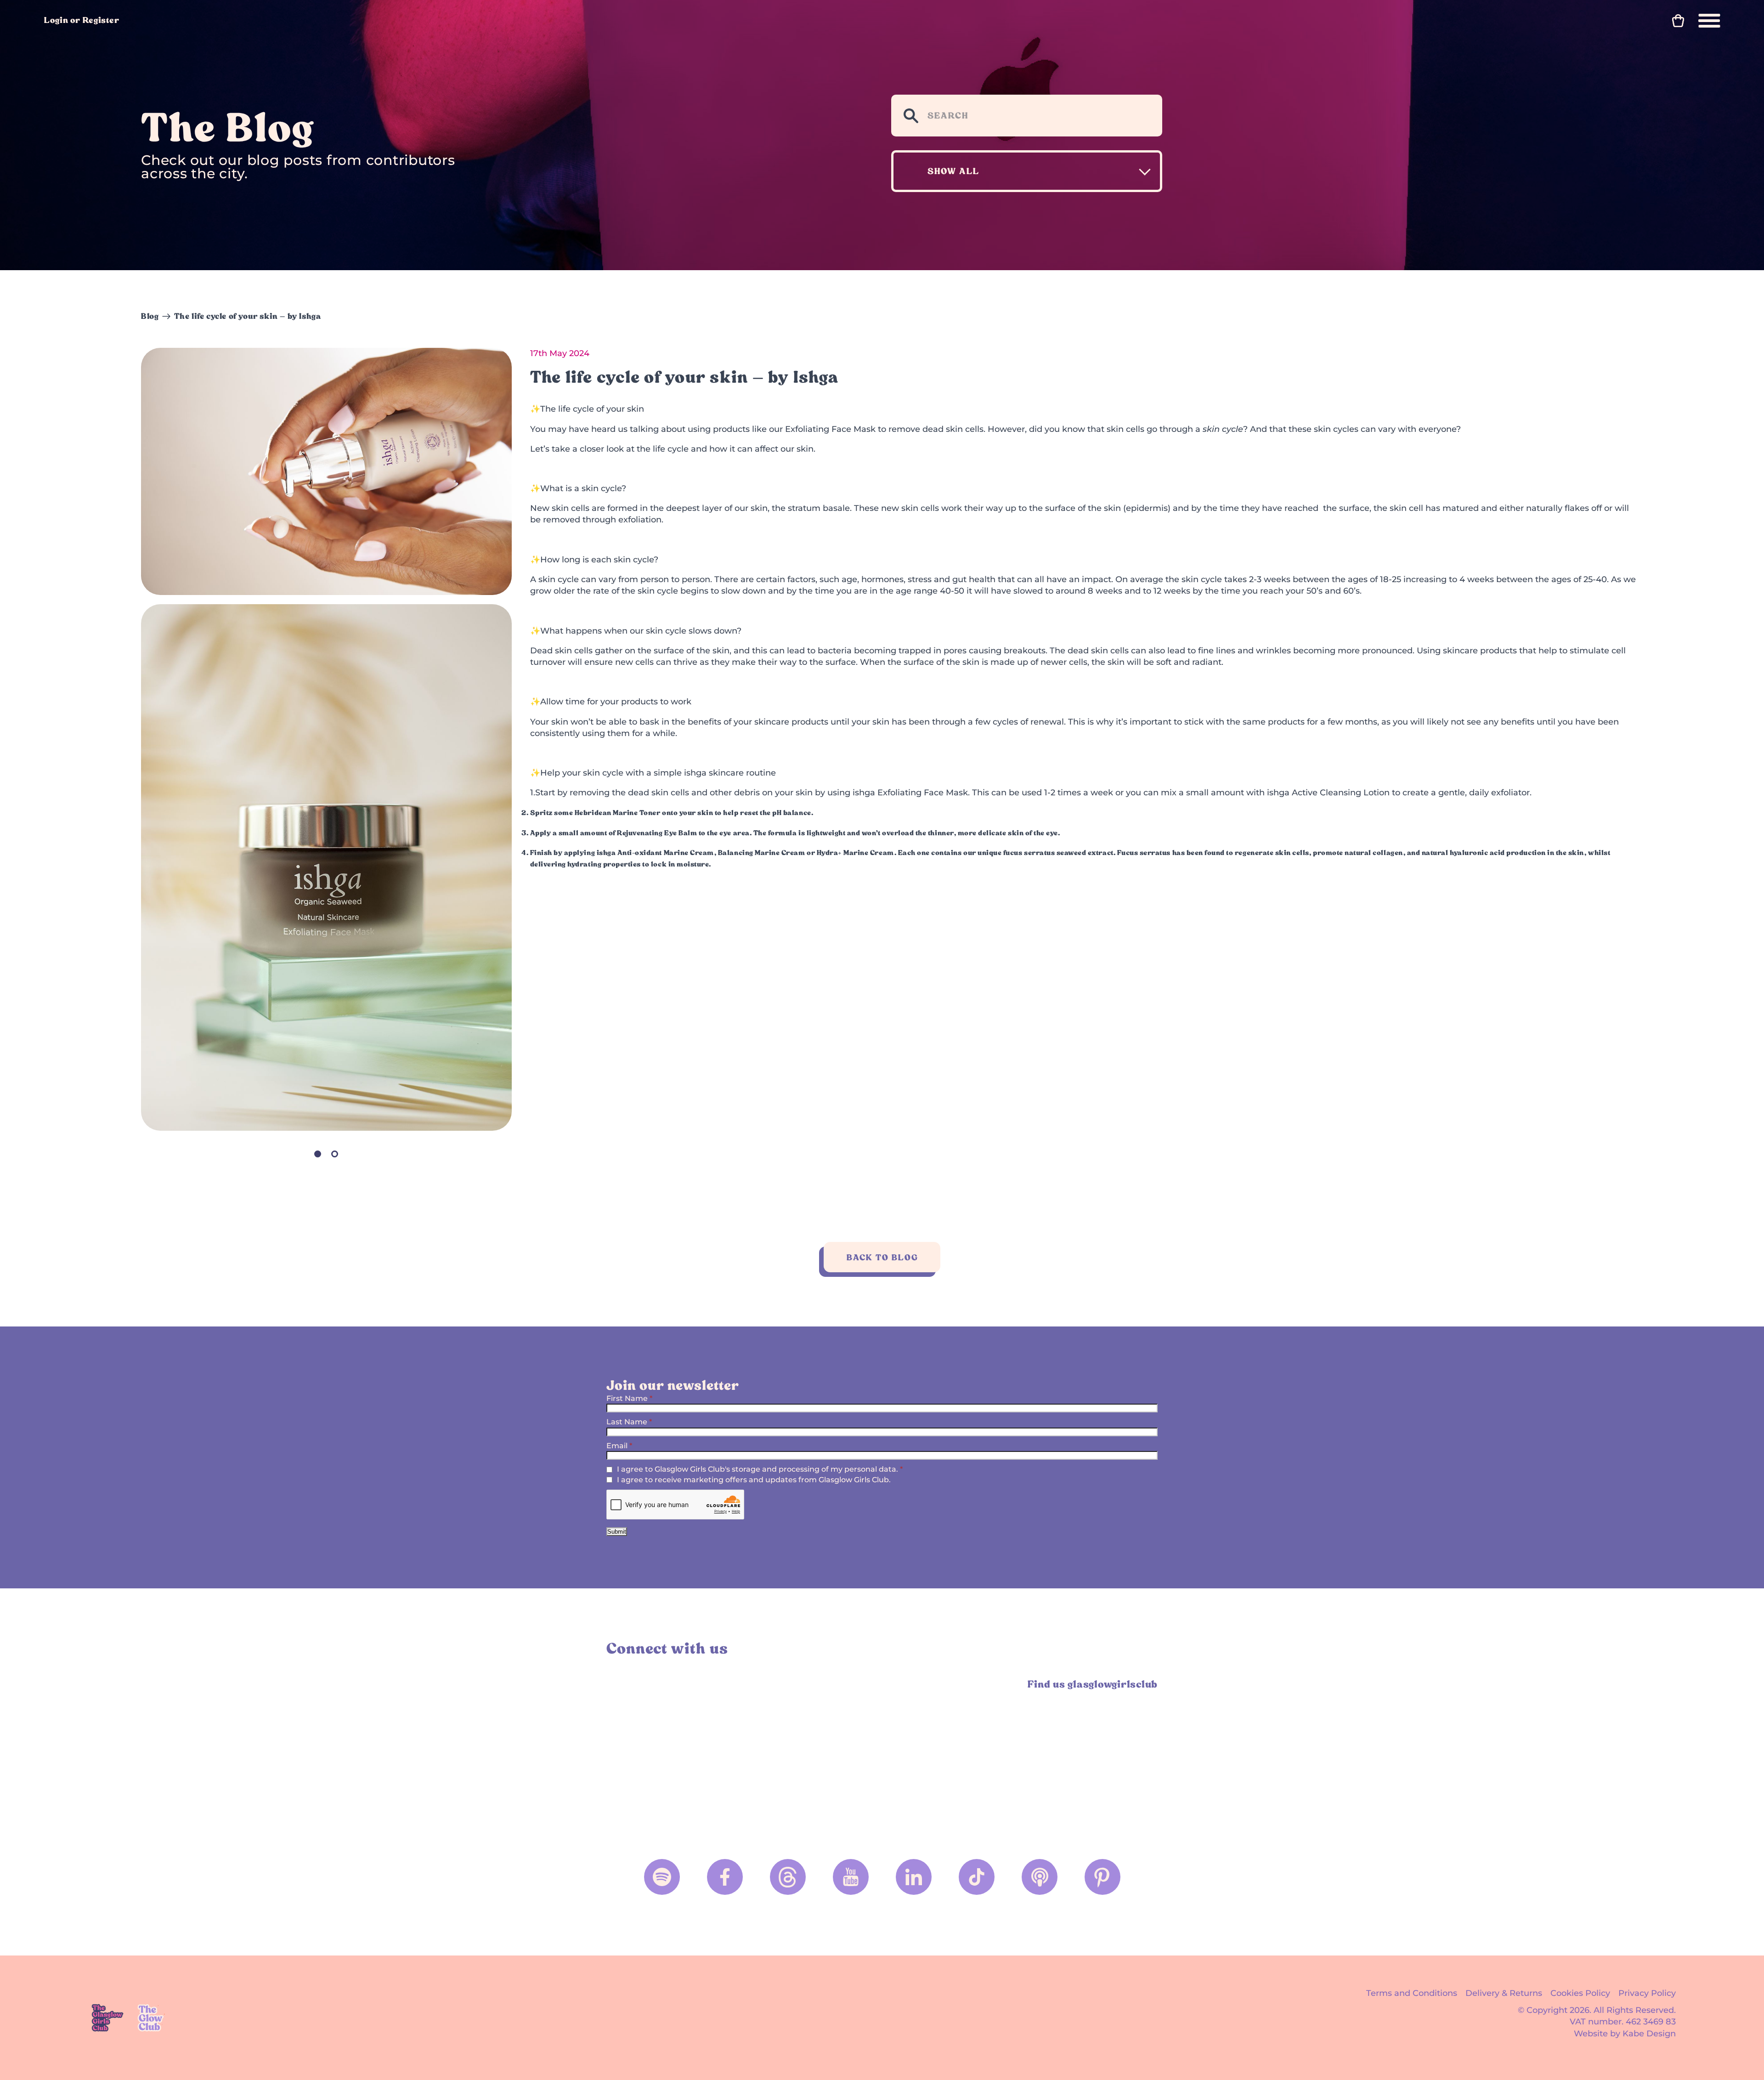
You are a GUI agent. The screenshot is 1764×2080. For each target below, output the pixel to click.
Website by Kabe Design (1625, 2034)
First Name (629, 1398)
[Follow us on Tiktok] (977, 1877)
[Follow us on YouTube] (851, 1877)
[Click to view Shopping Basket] (1678, 21)
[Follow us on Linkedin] (914, 1877)
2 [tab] (335, 1154)
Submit (617, 1532)
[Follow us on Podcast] (1040, 1877)
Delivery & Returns (1504, 1993)
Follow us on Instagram (617, 1684)
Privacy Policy (1647, 1993)
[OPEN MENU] (1709, 21)
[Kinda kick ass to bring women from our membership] (674, 1751)
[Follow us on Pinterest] (1102, 1877)
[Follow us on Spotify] (662, 1877)
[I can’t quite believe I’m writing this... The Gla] (1091, 1751)
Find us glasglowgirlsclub (1093, 1684)
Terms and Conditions (1412, 1993)
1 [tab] (318, 1154)
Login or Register (82, 20)
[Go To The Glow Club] (152, 2018)
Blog (150, 316)
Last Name (629, 1422)
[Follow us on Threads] (788, 1877)
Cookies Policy (1580, 1993)
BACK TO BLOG (882, 1257)
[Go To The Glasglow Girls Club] (107, 2018)
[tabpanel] (326, 868)
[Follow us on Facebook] (725, 1877)
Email (619, 1446)
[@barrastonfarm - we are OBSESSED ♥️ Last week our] (813, 1751)
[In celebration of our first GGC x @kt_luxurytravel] (952, 1751)
